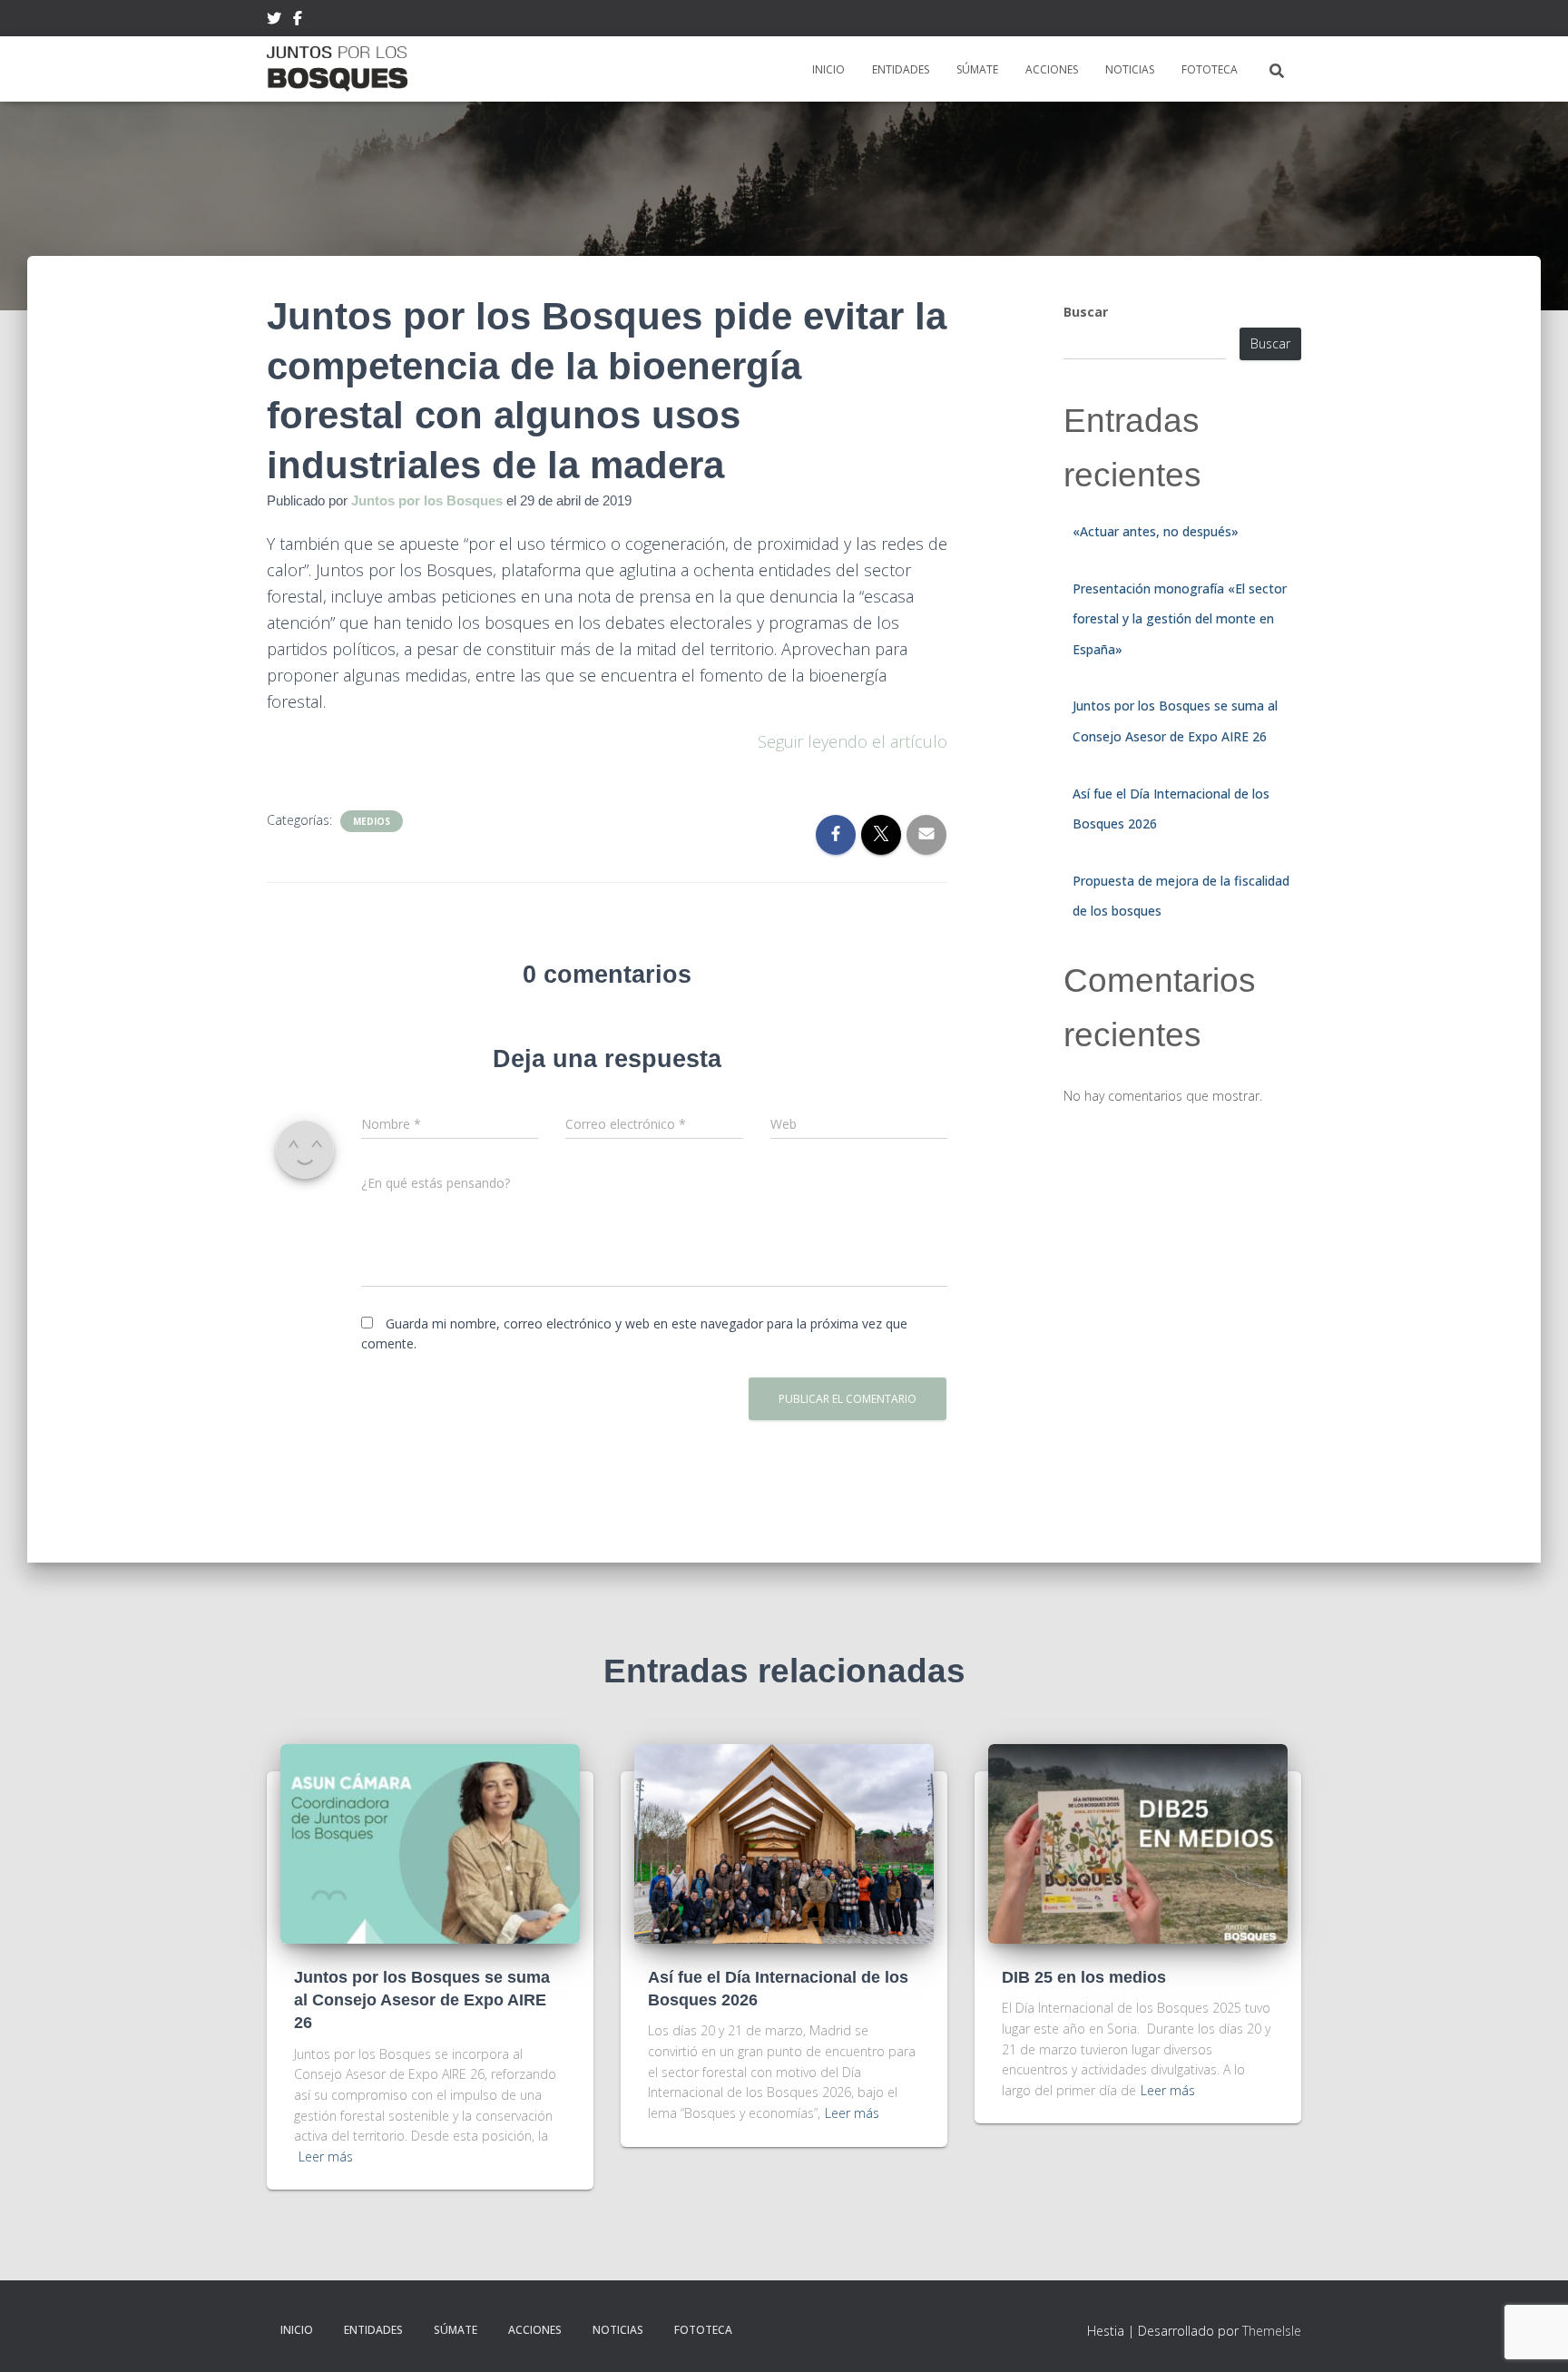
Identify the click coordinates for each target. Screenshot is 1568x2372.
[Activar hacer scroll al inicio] (1532, 2336)
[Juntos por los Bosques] (337, 69)
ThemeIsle (1272, 2331)
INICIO (828, 69)
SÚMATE (977, 69)
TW (274, 21)
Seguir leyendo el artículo (853, 741)
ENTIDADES (901, 69)
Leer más (326, 2156)
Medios (372, 821)
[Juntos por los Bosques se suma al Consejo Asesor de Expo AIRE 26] (430, 1843)
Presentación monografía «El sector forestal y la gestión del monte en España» (1180, 619)
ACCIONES (1052, 69)
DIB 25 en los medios (1084, 1977)
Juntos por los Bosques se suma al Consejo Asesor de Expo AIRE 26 (422, 2000)
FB (298, 21)
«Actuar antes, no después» (1156, 531)
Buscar (1086, 312)
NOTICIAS (1130, 69)
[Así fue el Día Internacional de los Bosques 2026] (784, 1843)
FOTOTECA (1210, 69)
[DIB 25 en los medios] (1138, 1843)
